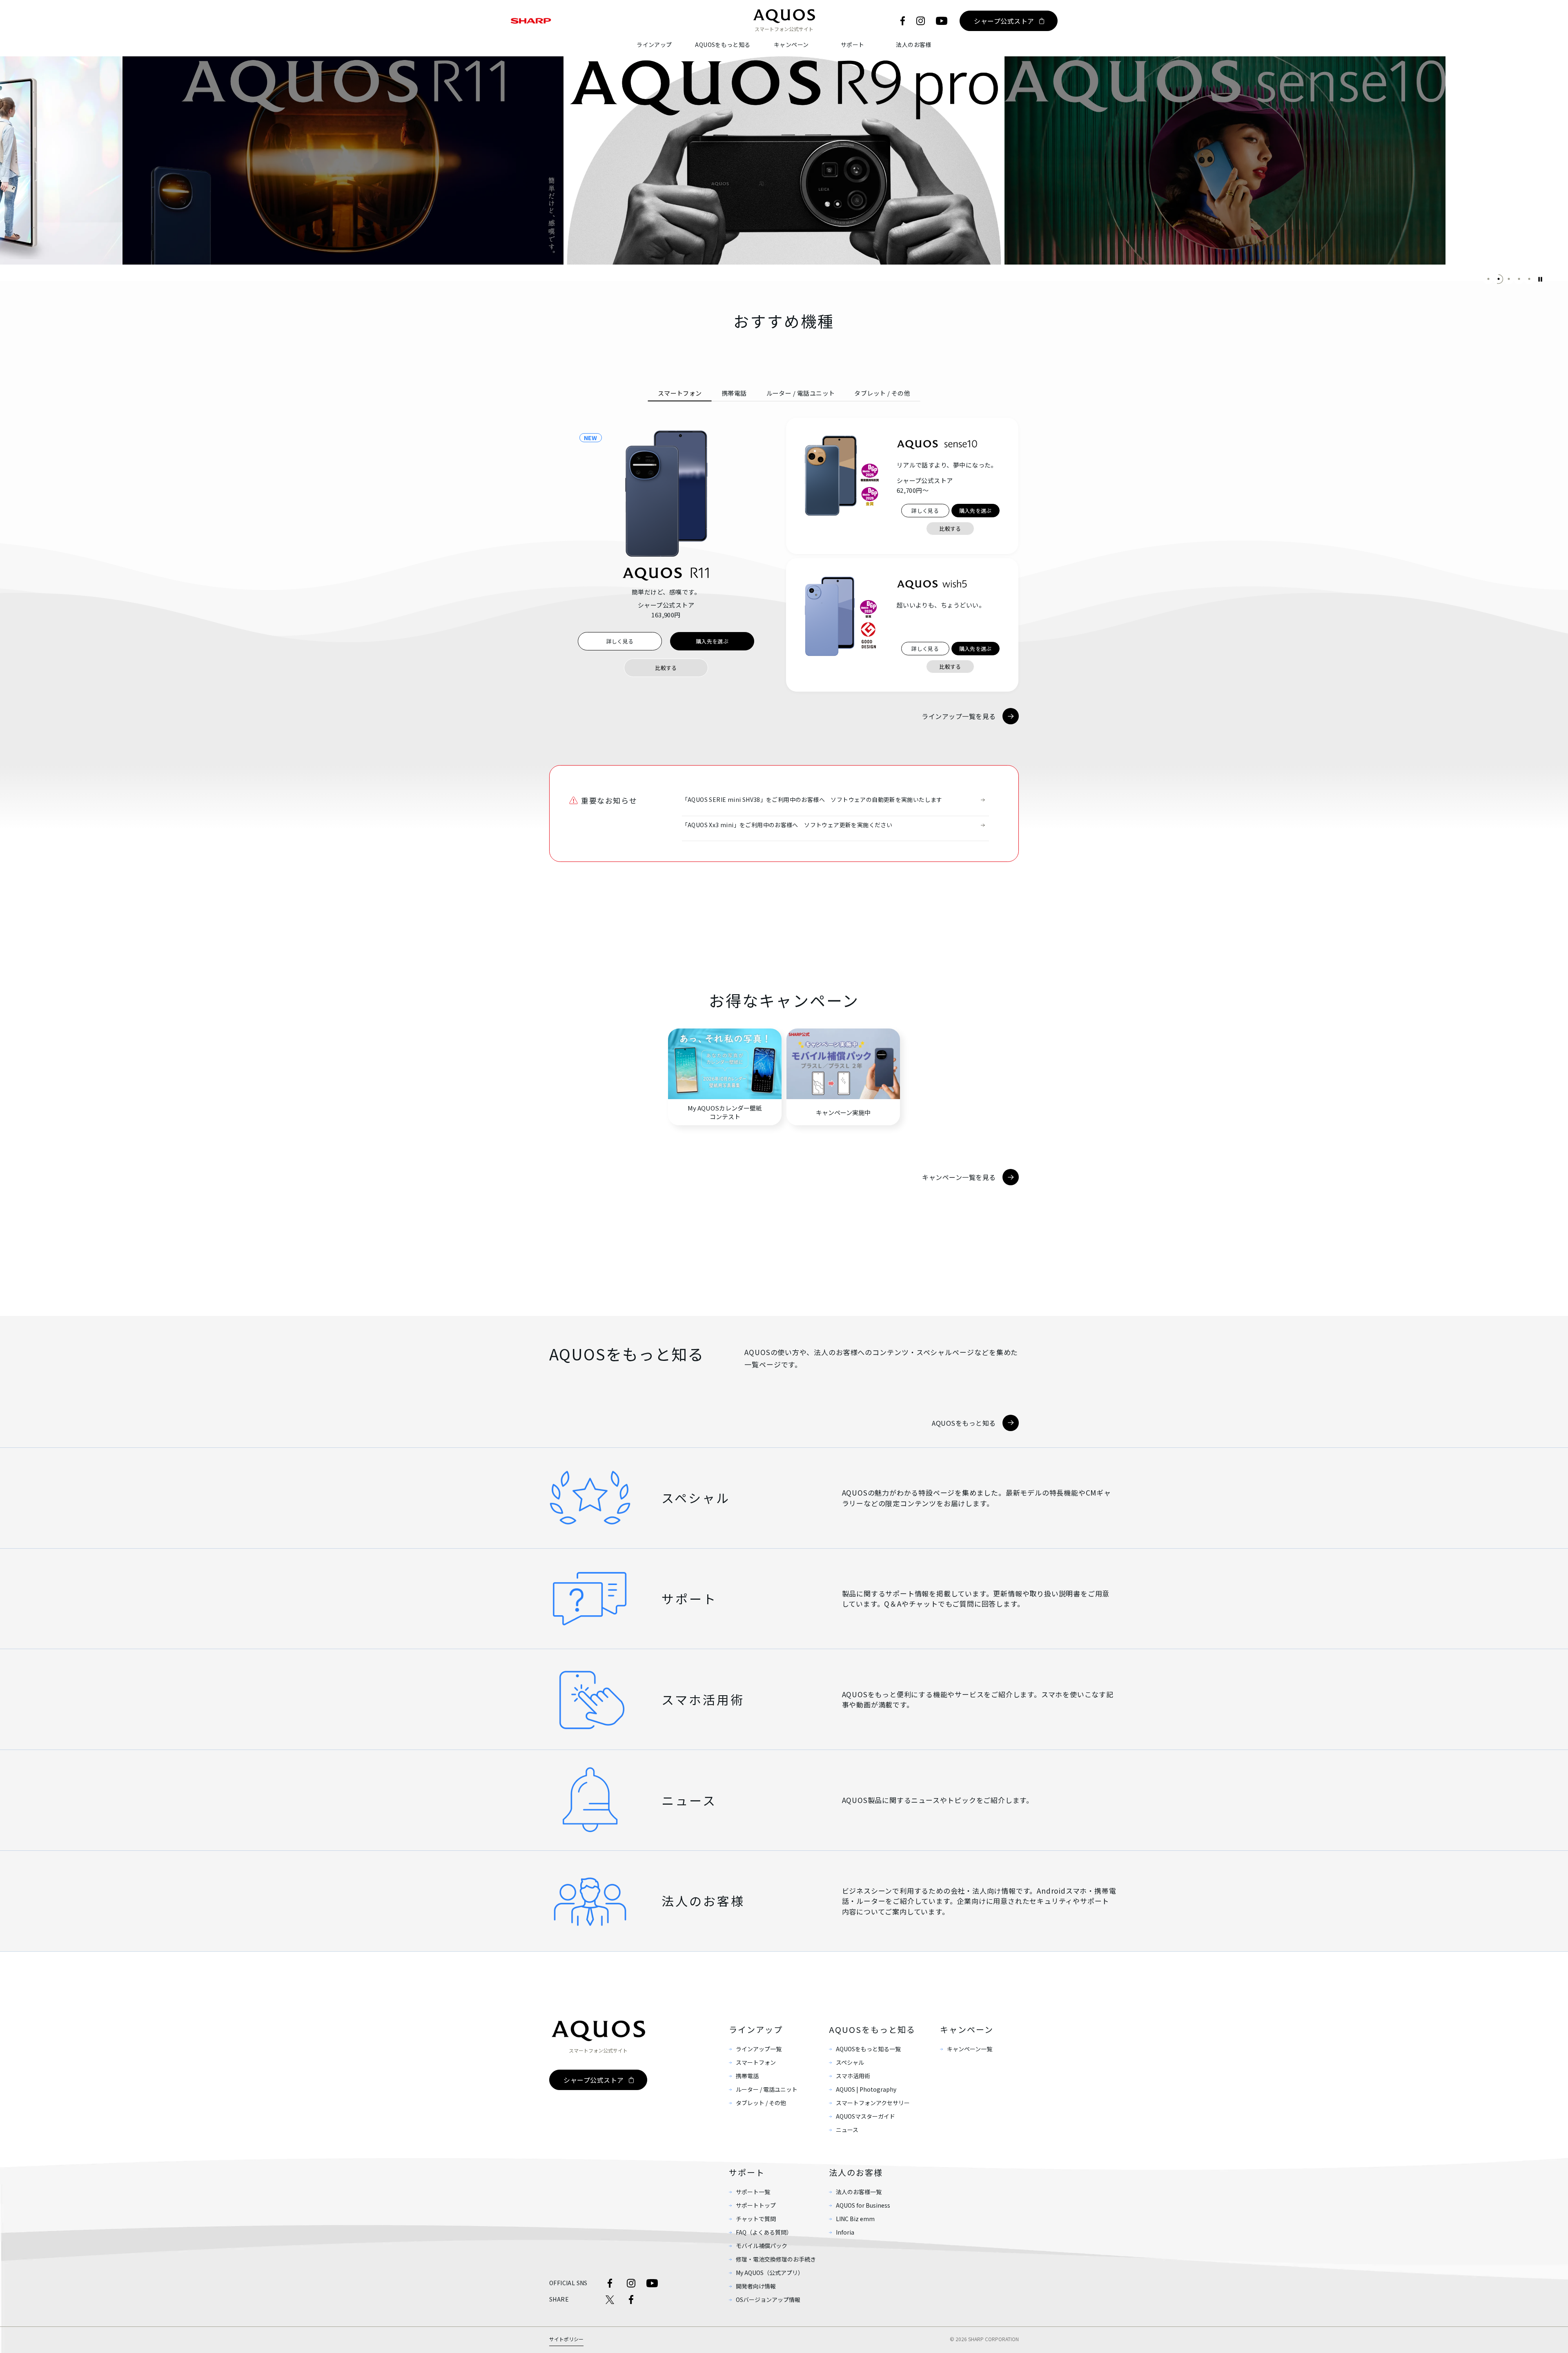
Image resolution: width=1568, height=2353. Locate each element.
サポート (853, 45)
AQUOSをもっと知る (723, 45)
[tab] (680, 393)
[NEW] (666, 493)
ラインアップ (654, 45)
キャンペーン (791, 45)
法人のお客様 (913, 45)
